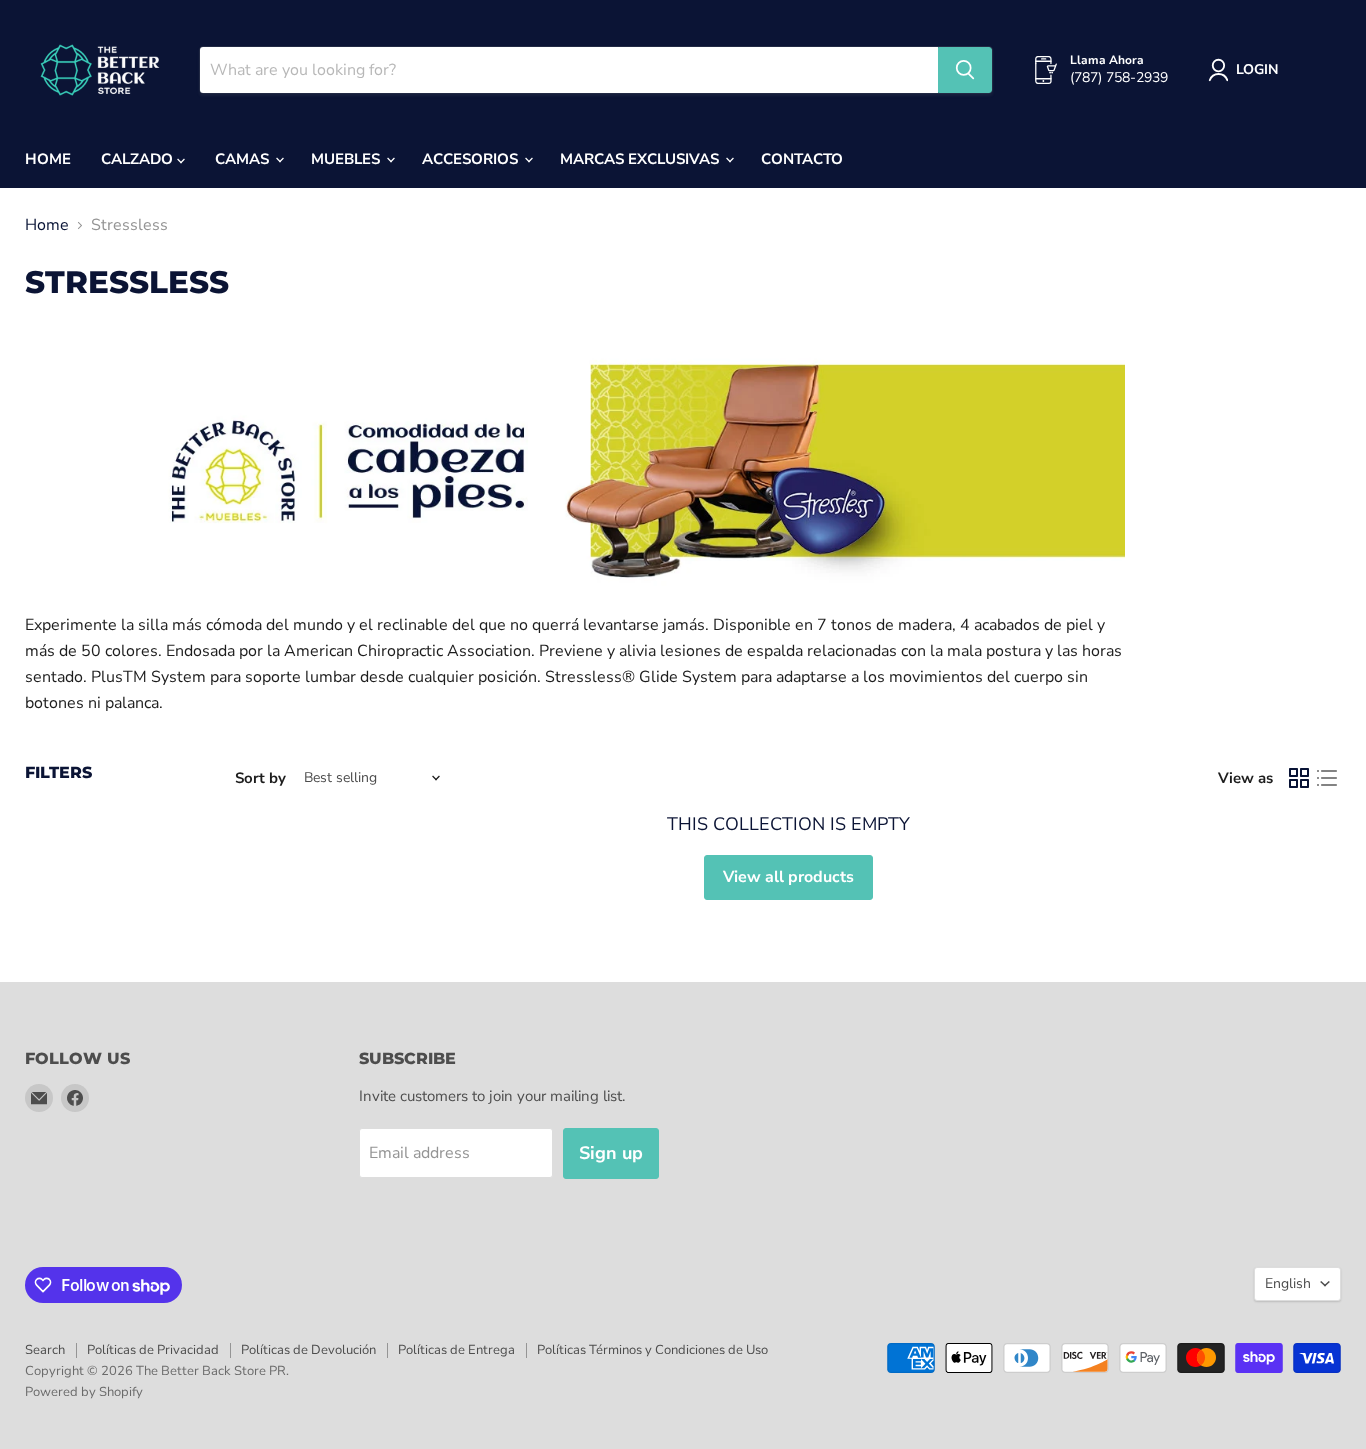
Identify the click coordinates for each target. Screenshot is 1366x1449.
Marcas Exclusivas (641, 159)
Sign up (611, 1153)
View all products (788, 877)
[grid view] (1299, 778)
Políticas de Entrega (456, 1350)
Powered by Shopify (84, 1392)
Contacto (802, 159)
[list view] (1327, 778)
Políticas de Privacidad (153, 1350)
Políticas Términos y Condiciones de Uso (652, 1350)
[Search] (965, 70)
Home (48, 159)
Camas (244, 159)
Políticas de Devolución (308, 1350)
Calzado (139, 159)
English (1288, 1283)
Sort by (260, 778)
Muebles (347, 159)
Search (45, 1350)
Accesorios (472, 159)
